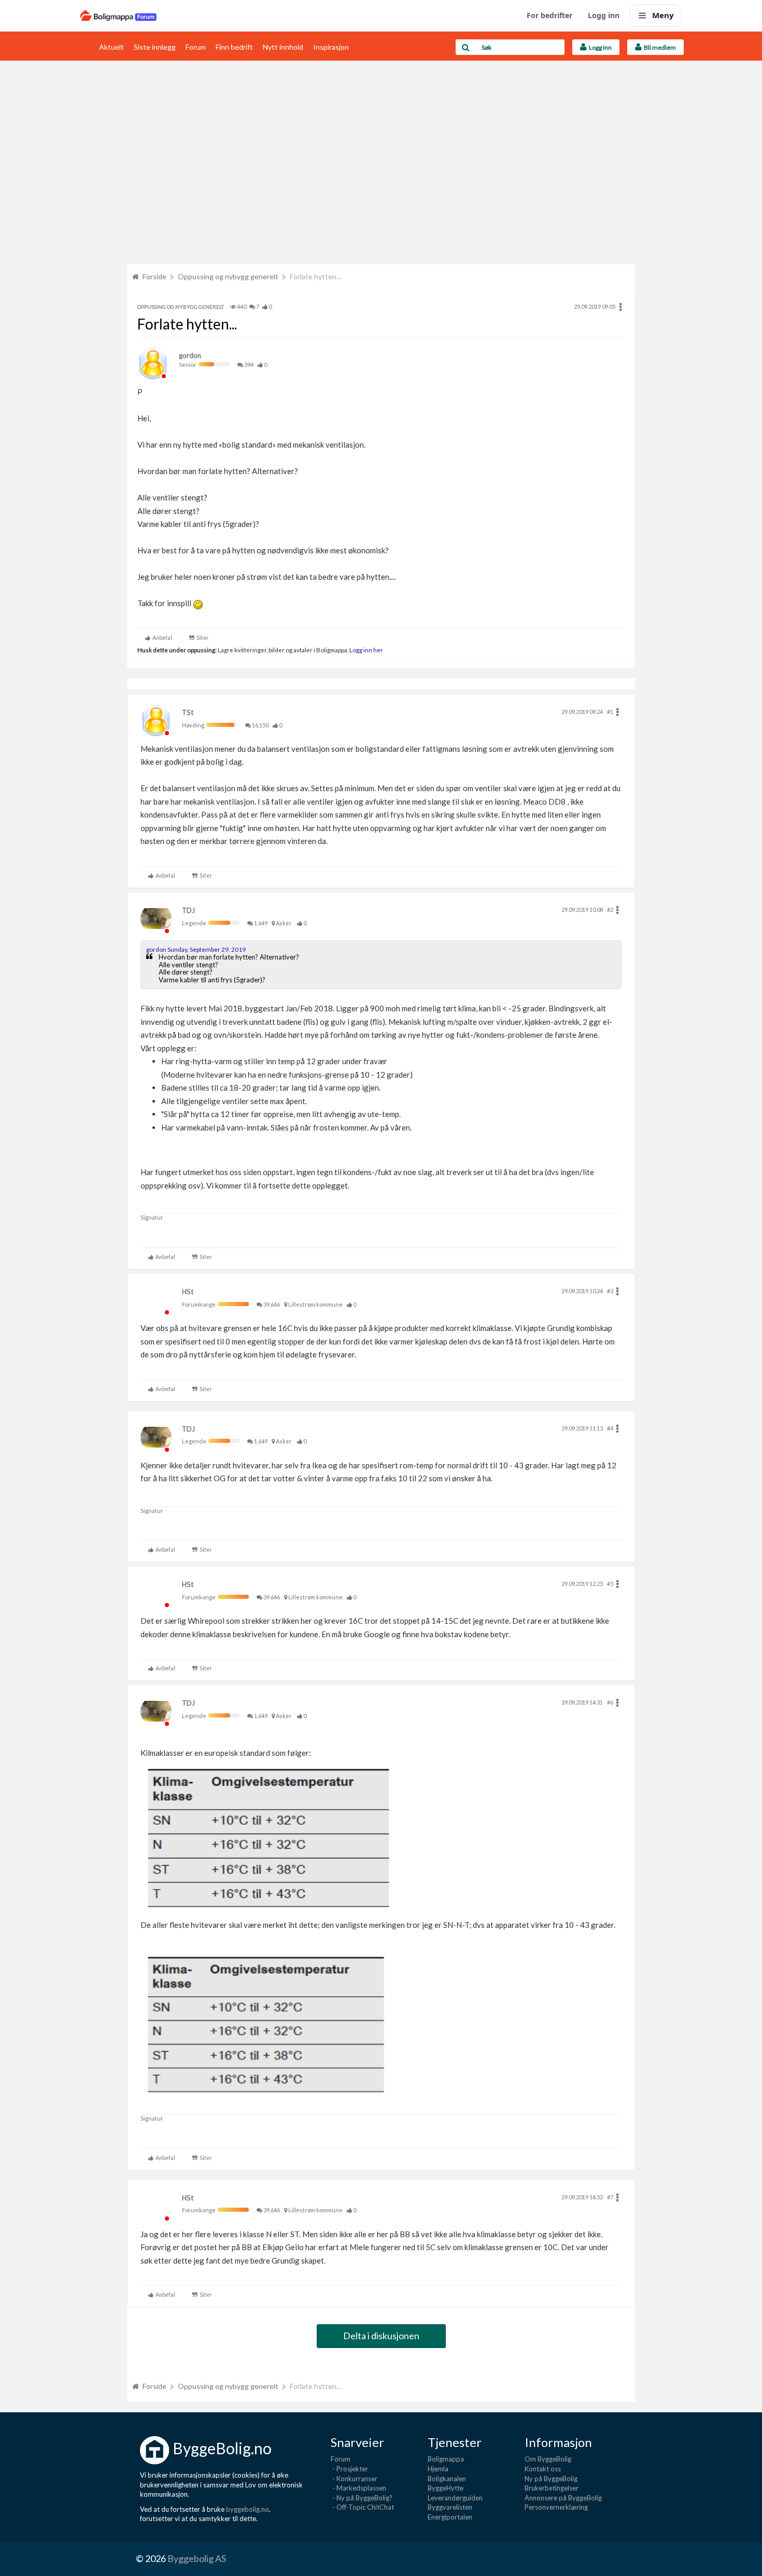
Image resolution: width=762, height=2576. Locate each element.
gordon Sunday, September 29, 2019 (196, 949)
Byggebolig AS (197, 2558)
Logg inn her (366, 650)
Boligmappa (446, 2459)
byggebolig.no (248, 2509)
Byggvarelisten (450, 2507)
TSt (188, 712)
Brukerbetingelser (552, 2488)
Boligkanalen (447, 2479)
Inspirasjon (331, 47)
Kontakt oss (543, 2469)
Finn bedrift (234, 47)
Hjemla (438, 2469)
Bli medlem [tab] (659, 47)
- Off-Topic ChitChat (362, 2507)
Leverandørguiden (455, 2498)
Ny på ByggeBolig (551, 2479)
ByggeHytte (446, 2488)
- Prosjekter (349, 2469)
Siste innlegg (155, 47)
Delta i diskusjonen (381, 2336)
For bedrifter (549, 15)
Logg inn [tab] (599, 47)
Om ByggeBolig (548, 2459)
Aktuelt (111, 47)
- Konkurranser (354, 2479)
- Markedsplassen (358, 2488)
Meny (663, 15)
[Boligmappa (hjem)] (118, 16)
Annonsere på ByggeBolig (563, 2498)
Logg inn (604, 15)
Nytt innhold (283, 47)
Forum (196, 47)
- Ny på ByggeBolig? (362, 2498)
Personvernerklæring (556, 2507)
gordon (190, 355)
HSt (188, 1292)
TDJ (188, 910)
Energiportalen (450, 2517)
